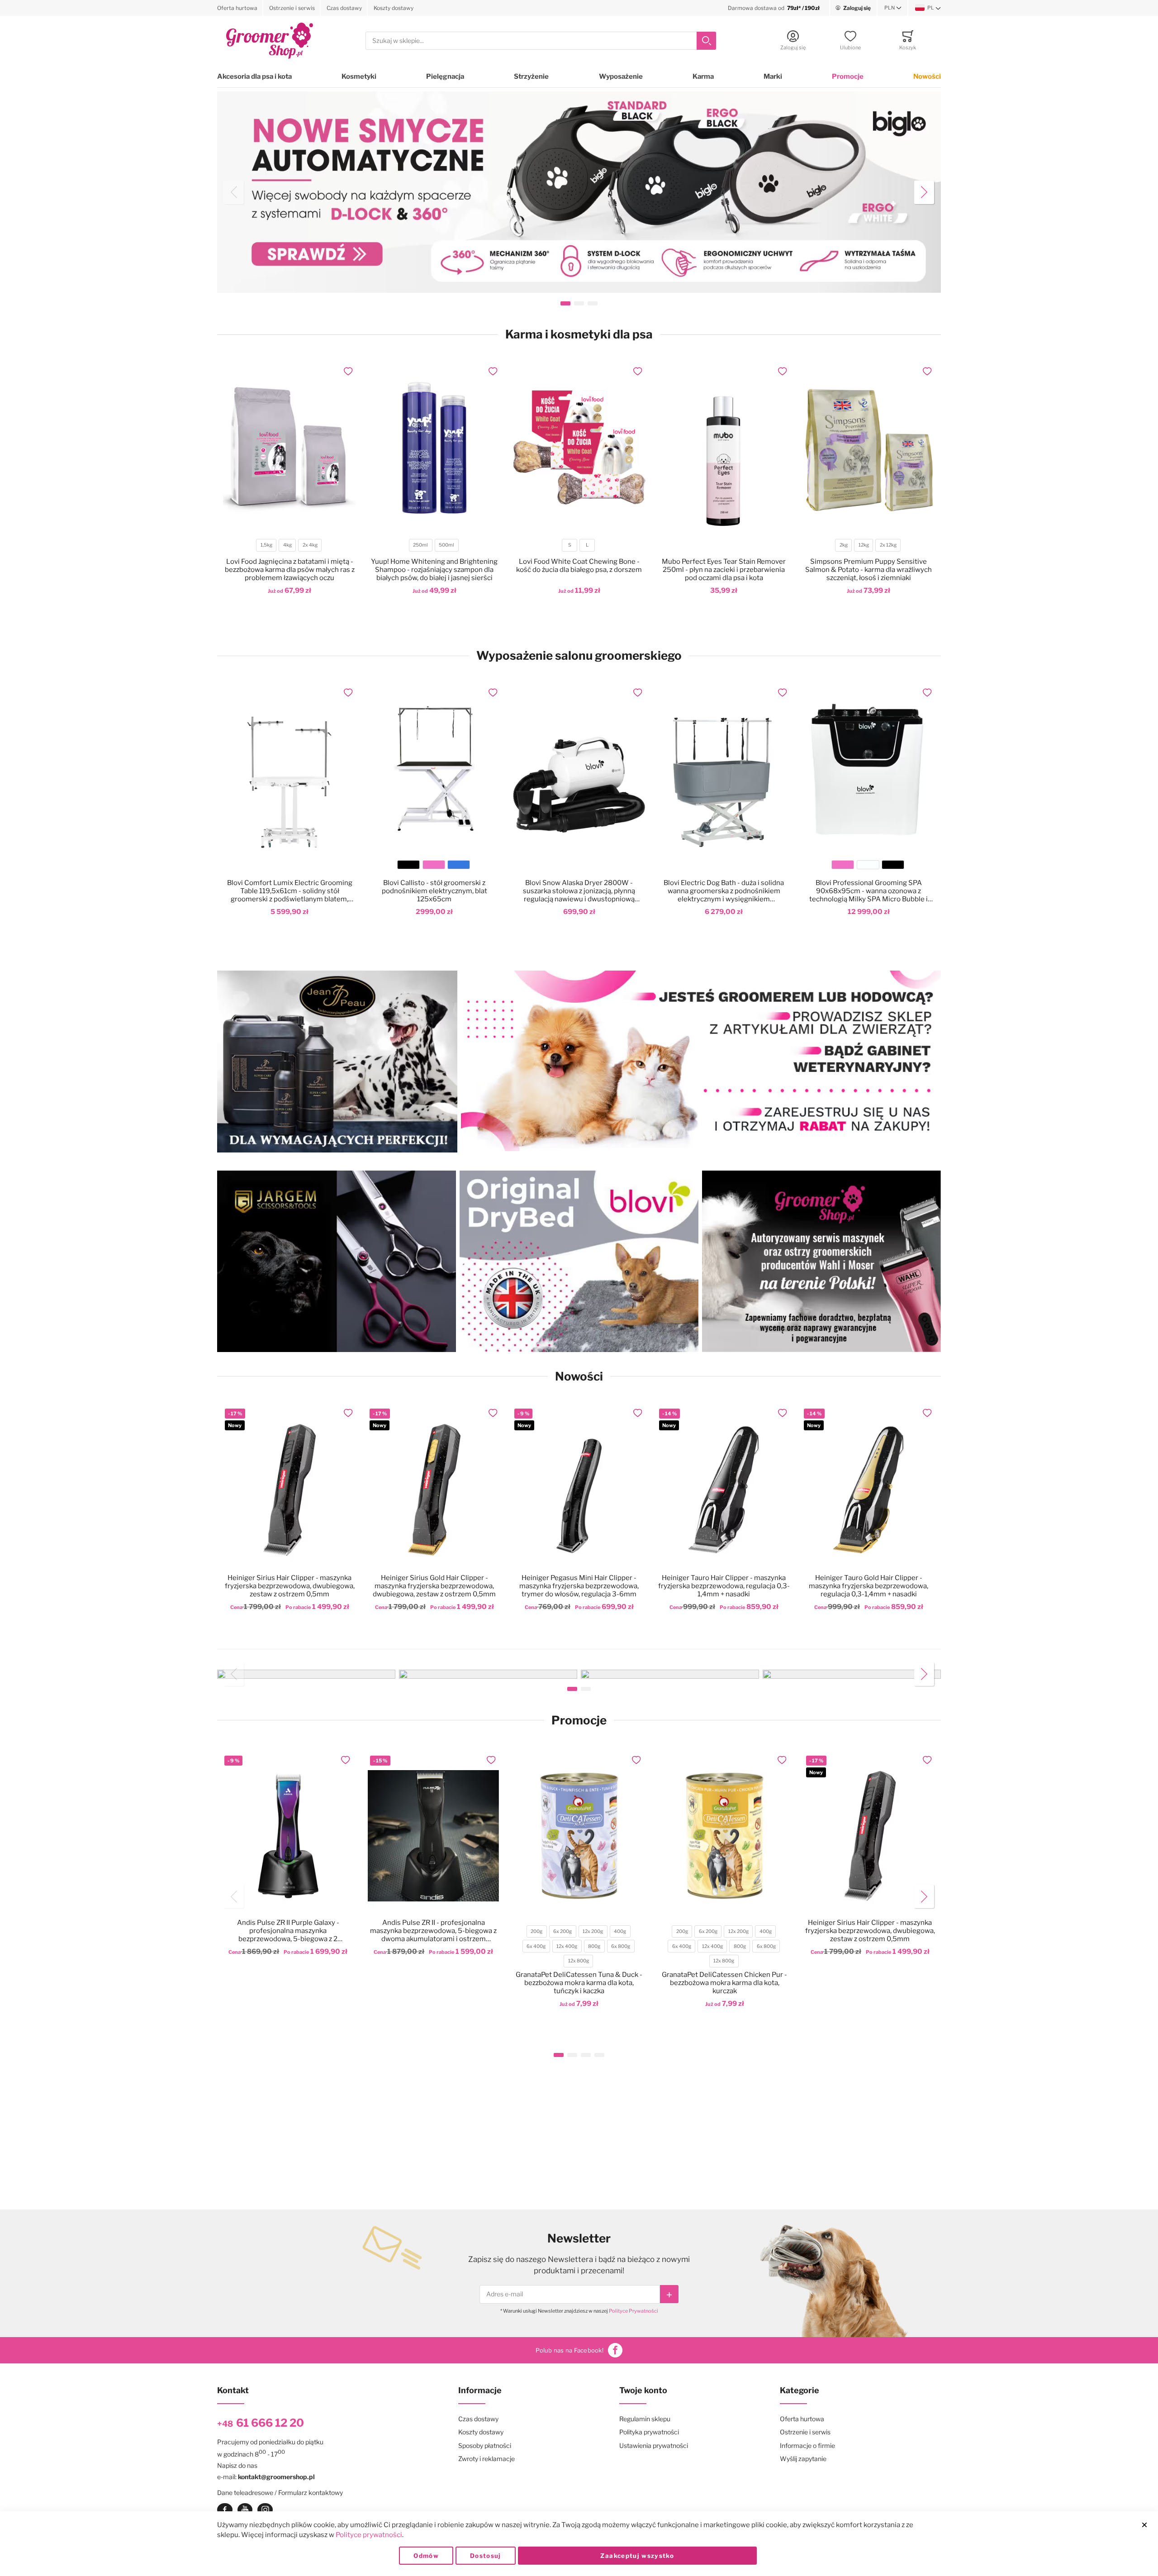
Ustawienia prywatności (654, 2445)
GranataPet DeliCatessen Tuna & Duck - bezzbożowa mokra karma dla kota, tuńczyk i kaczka (579, 1983)
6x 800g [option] (621, 1946)
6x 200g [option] (562, 1931)
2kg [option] (844, 545)
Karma (703, 76)
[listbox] (289, 546)
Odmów (426, 2556)
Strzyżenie (531, 76)
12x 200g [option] (593, 1931)
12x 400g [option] (567, 1946)
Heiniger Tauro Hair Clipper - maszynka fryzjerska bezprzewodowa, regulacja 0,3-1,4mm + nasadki (724, 1586)
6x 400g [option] (536, 1946)
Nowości (927, 76)
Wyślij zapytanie (803, 2459)
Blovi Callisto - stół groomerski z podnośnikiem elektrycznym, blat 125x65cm (434, 891)
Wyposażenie (621, 76)
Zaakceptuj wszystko (637, 2556)
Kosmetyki (359, 76)
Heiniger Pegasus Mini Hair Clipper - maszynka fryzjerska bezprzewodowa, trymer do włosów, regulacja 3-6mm (579, 1586)
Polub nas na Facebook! (570, 2350)
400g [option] (620, 1931)
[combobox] (541, 41)
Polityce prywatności (369, 2535)
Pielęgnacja (445, 76)
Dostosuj (486, 2556)
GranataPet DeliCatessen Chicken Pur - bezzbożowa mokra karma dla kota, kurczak (724, 1983)
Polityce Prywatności (634, 2311)
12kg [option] (864, 545)
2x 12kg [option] (888, 545)
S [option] (570, 545)
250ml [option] (420, 545)
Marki (773, 76)
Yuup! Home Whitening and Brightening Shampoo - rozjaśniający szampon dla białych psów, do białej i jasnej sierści (434, 570)
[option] (408, 865)
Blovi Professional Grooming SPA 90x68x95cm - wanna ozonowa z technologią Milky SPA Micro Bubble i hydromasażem (868, 891)
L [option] (587, 545)
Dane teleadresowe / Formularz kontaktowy (280, 2493)
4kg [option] (287, 545)
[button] (893, 8)
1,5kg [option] (266, 545)
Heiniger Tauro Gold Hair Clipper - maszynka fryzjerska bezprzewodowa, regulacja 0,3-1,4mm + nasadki (868, 1586)
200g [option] (536, 1931)
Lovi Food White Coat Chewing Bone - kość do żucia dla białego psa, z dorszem (579, 566)
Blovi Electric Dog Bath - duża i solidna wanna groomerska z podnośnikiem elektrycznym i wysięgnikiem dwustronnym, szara (724, 891)
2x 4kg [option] (310, 545)
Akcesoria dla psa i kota (254, 76)
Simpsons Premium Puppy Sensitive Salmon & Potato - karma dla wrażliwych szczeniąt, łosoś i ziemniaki (868, 570)
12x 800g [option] (579, 1961)
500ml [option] (446, 545)
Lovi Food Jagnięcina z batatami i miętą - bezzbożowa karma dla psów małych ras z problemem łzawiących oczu (290, 570)
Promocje (848, 76)
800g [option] (594, 1946)
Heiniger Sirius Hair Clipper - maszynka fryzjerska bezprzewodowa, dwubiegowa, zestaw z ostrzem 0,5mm (290, 1586)
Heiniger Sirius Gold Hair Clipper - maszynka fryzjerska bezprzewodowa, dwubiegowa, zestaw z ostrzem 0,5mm (434, 1586)
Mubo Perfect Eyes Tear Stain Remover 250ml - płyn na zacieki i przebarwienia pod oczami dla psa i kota (724, 570)
